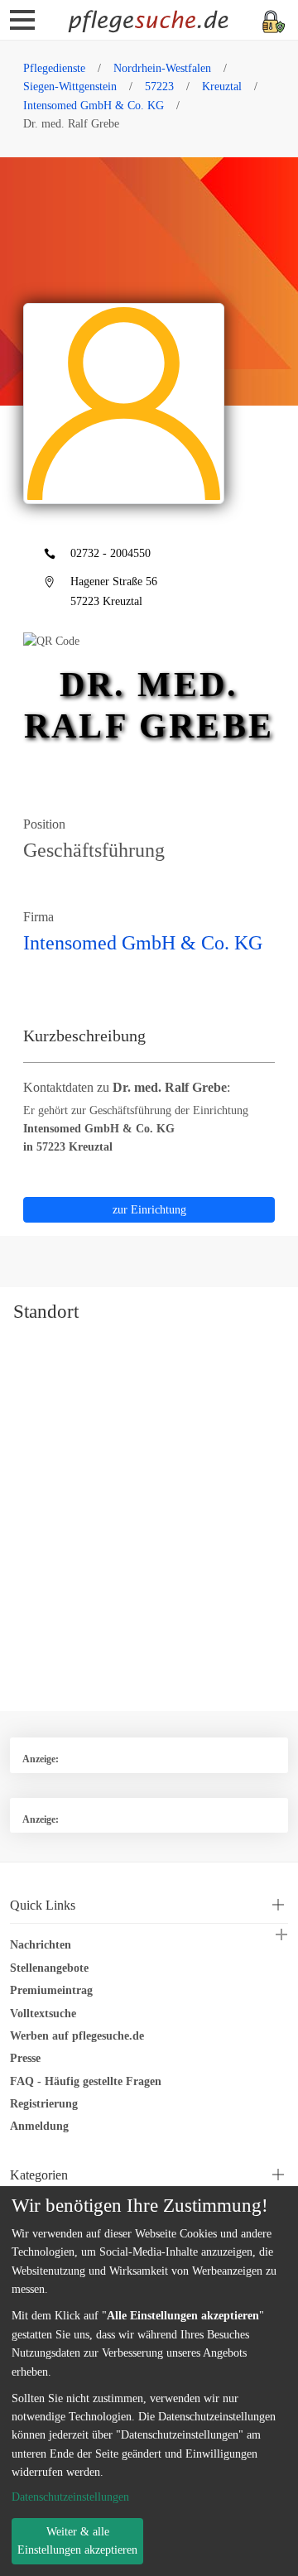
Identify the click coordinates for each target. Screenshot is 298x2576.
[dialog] (149, 2381)
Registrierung (44, 2104)
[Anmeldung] (274, 20)
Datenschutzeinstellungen (70, 2497)
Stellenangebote (49, 1968)
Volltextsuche (43, 2014)
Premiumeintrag (51, 1990)
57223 (159, 87)
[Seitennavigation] (22, 26)
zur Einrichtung (149, 1210)
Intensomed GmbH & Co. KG (94, 106)
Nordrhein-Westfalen (162, 68)
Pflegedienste (54, 68)
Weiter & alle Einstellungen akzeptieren (77, 2541)
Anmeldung (39, 2126)
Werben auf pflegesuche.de (77, 2036)
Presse (25, 2058)
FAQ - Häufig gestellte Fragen (86, 2081)
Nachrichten (41, 1945)
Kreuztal (222, 87)
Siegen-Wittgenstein (70, 87)
